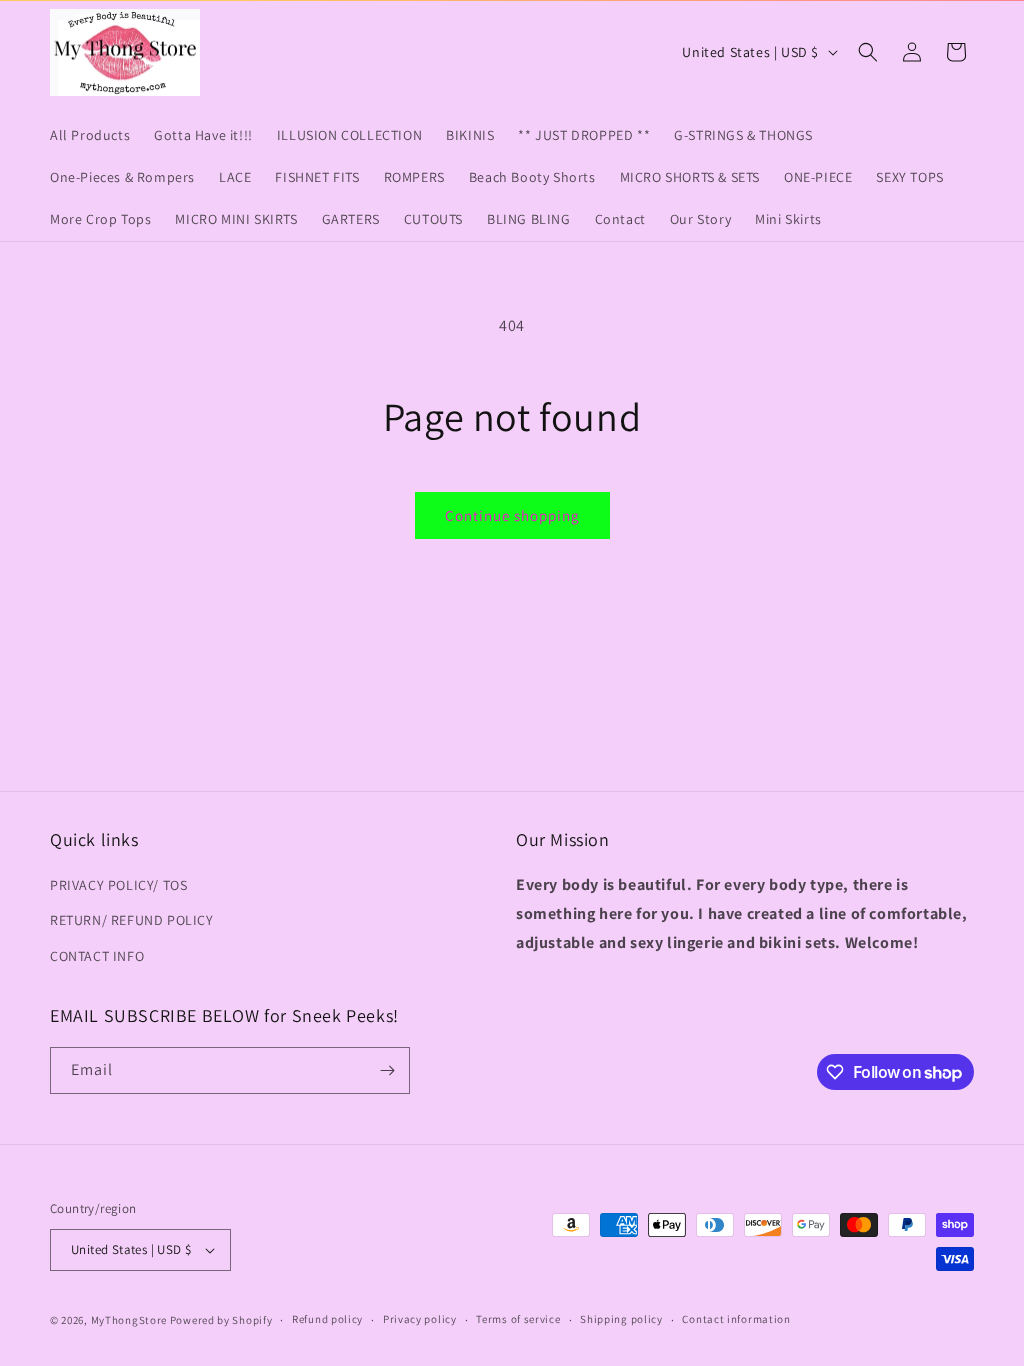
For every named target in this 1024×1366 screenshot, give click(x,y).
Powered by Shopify (221, 1320)
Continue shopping (512, 515)
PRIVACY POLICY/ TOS (118, 885)
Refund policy (327, 1319)
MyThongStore (129, 1320)
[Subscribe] (387, 1070)
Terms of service (518, 1319)
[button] (868, 52)
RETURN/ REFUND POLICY (132, 920)
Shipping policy (621, 1319)
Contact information (736, 1319)
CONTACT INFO (97, 956)
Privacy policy (420, 1319)
